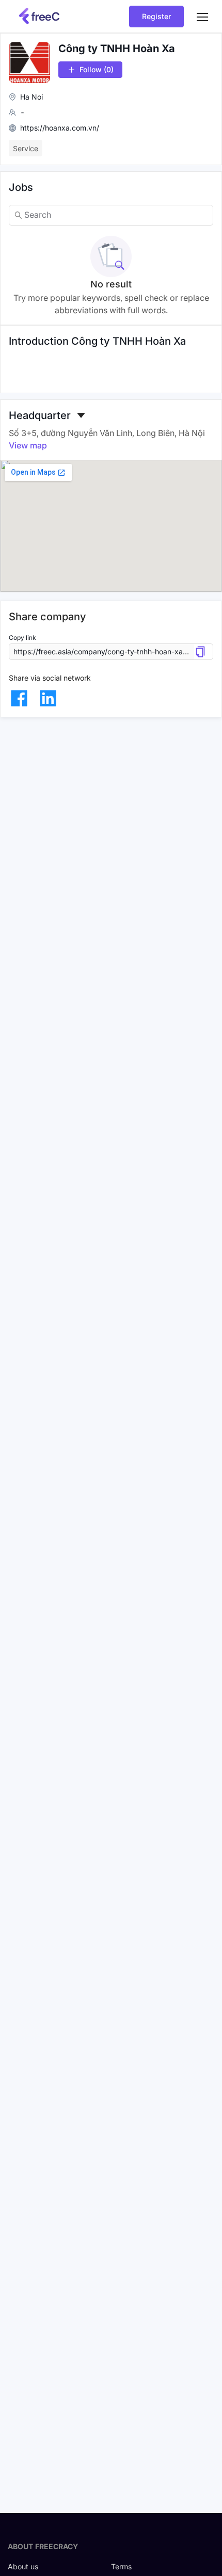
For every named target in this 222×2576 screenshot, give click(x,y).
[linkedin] (48, 698)
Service (26, 148)
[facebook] (19, 698)
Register (156, 16)
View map (28, 445)
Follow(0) (97, 69)
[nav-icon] (202, 17)
